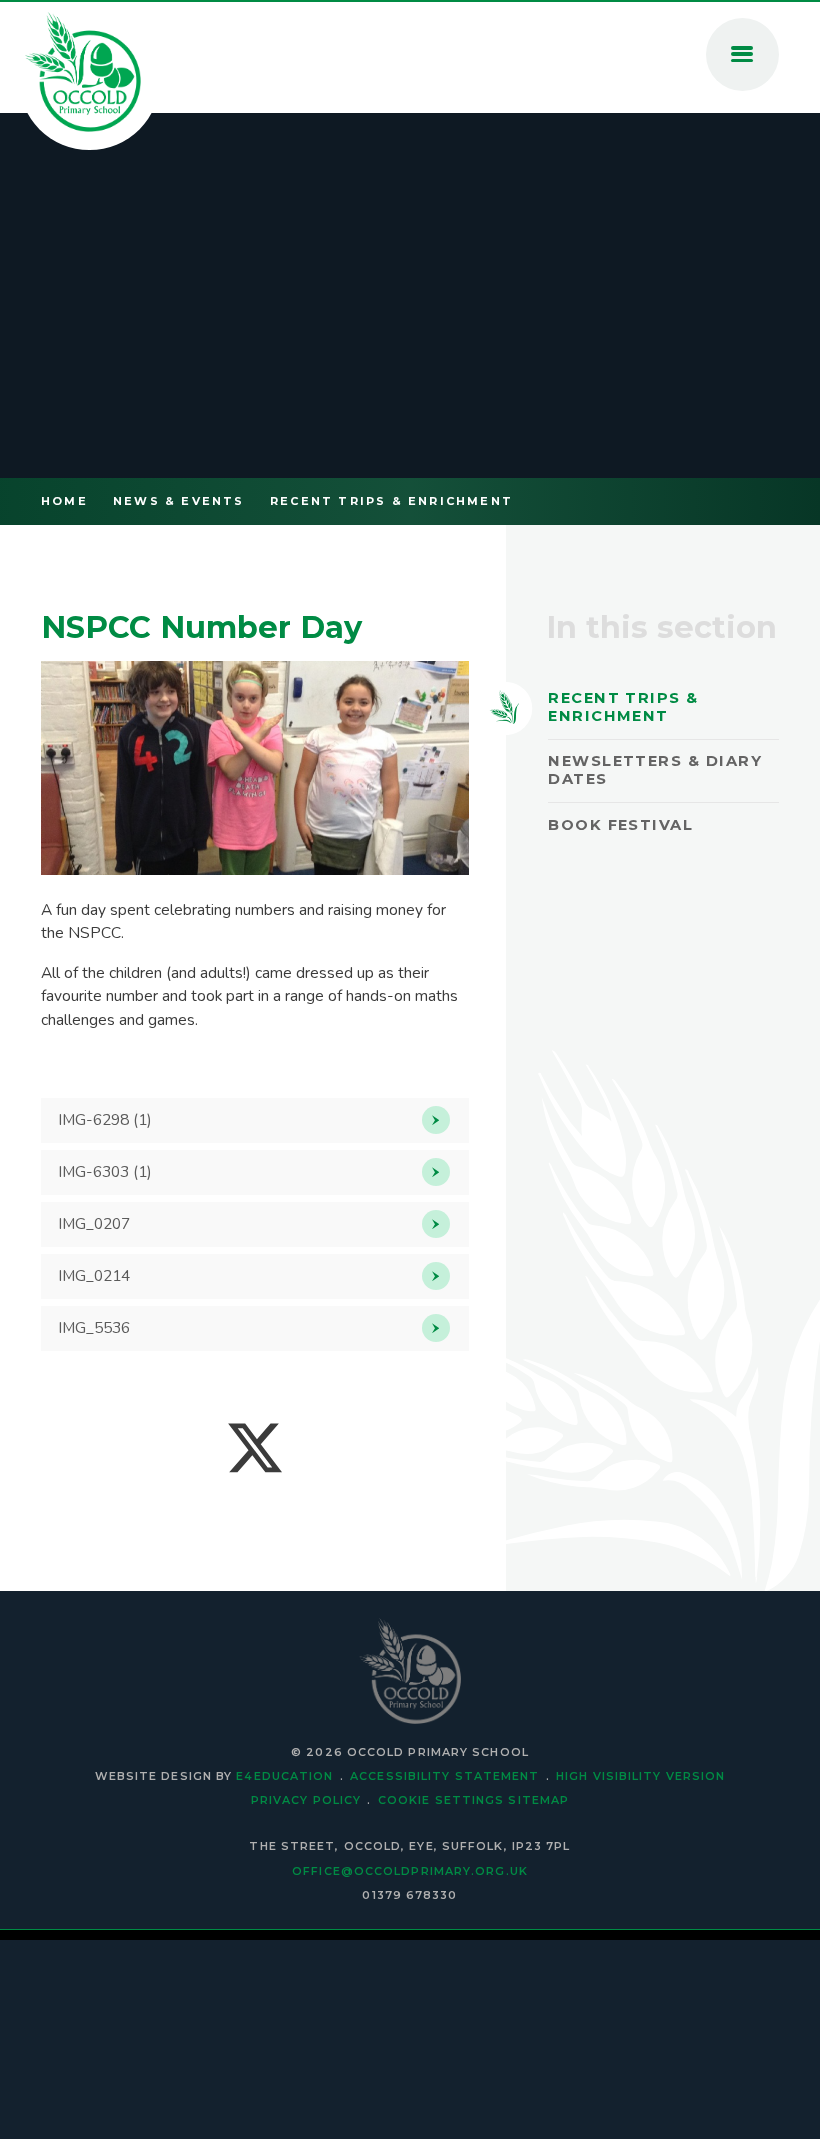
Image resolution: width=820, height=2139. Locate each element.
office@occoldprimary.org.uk (410, 1871)
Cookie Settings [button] (441, 1800)
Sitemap (538, 1800)
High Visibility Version (640, 1776)
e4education (284, 1776)
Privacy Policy (306, 1800)
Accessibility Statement (444, 1776)
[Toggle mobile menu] (742, 54)
